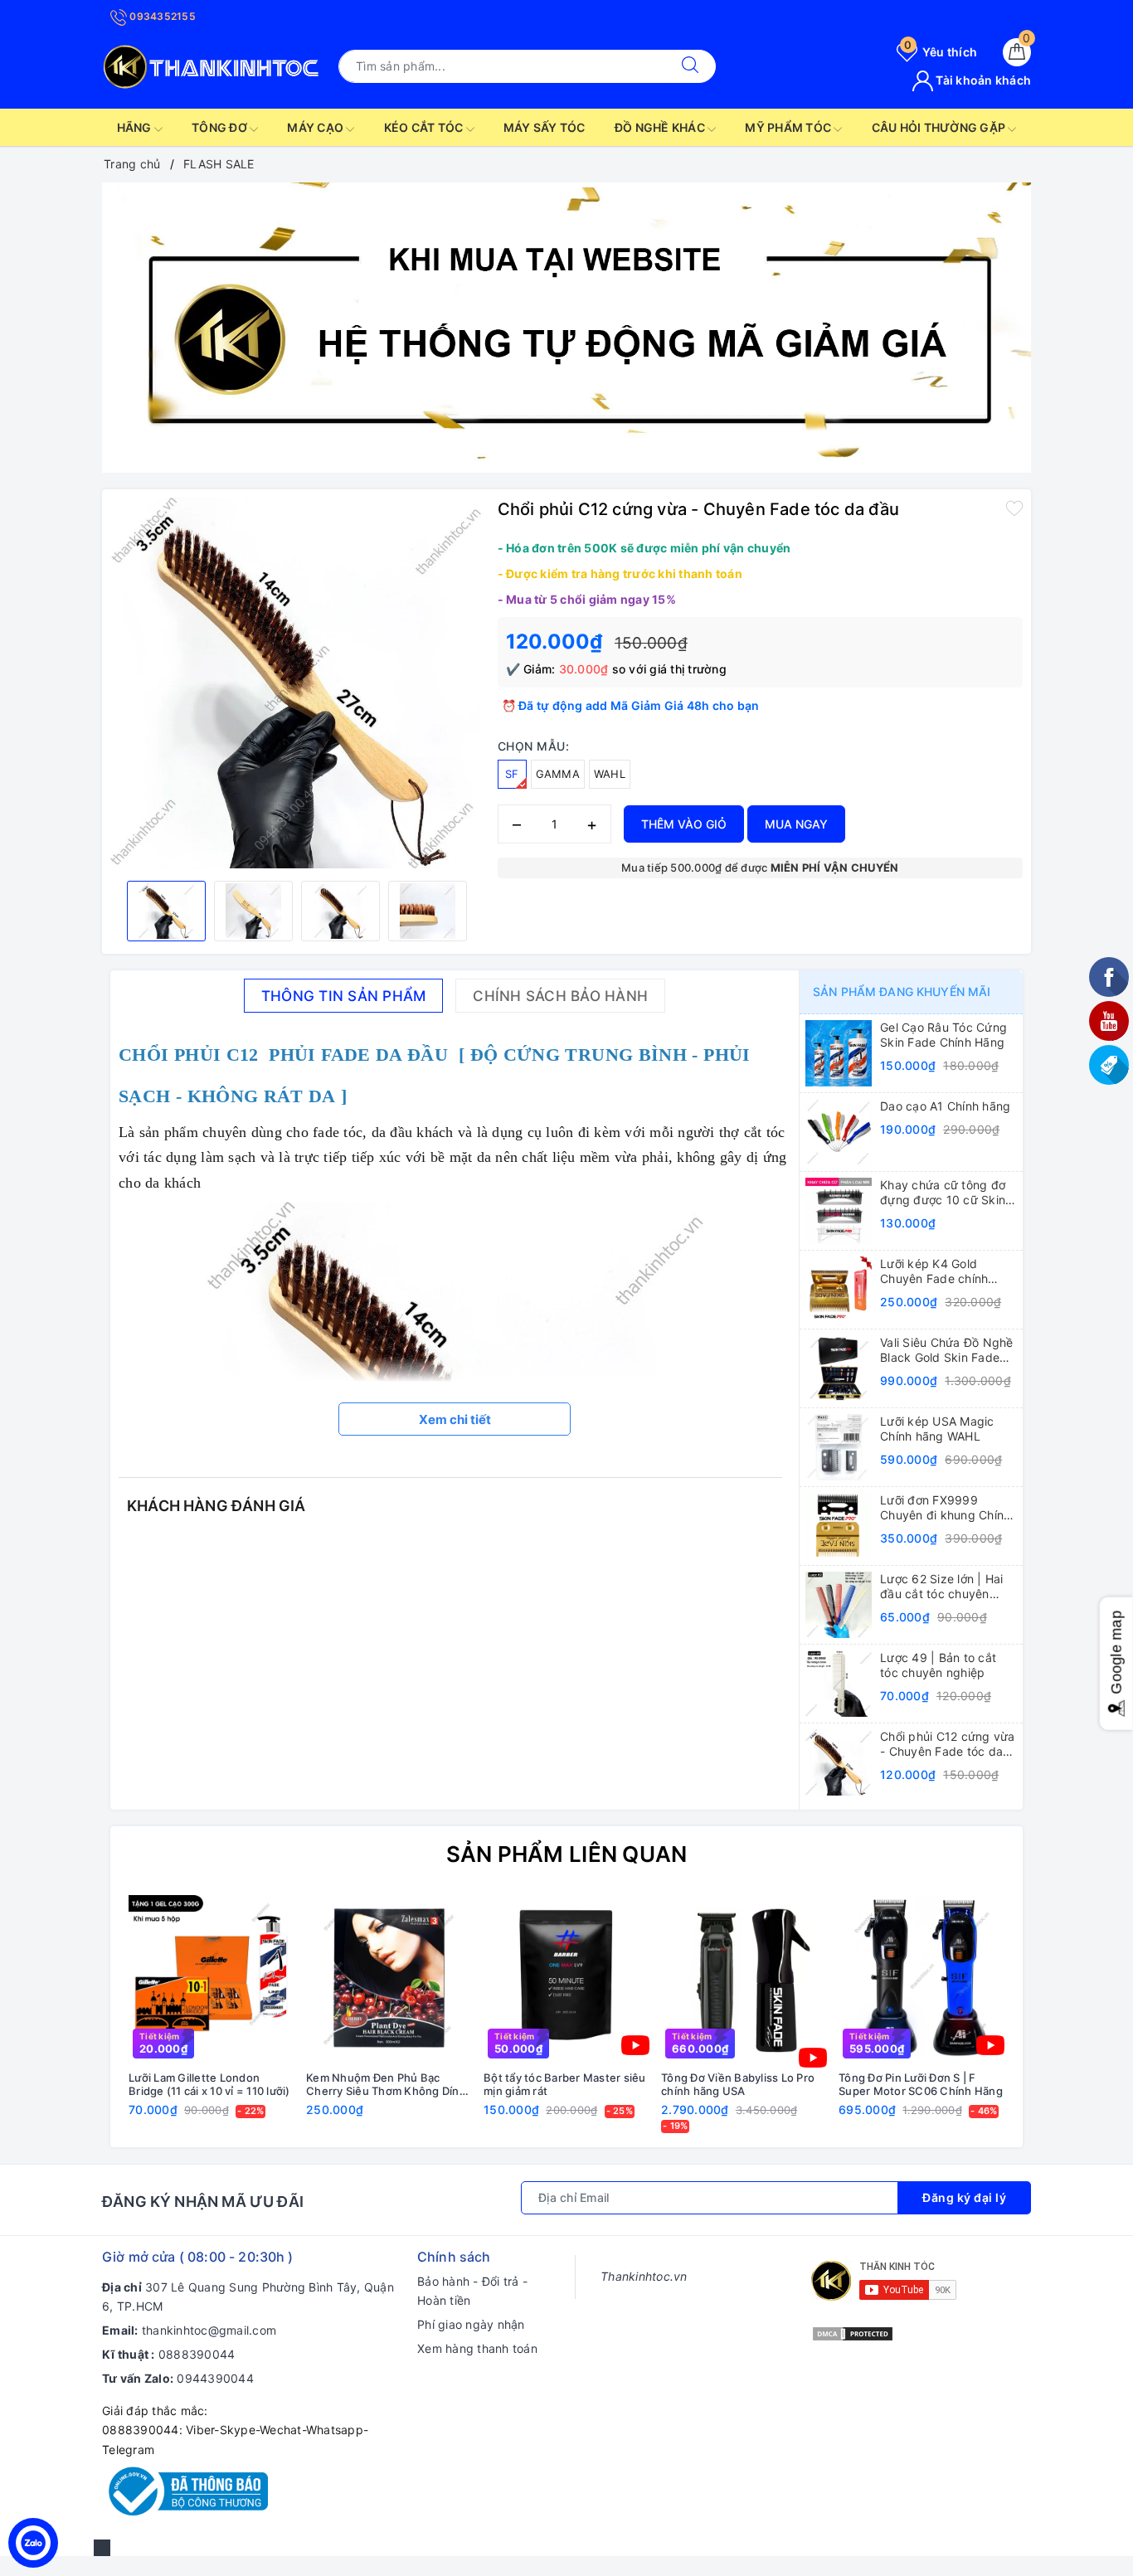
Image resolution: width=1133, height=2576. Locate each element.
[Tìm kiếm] (690, 66)
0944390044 (215, 2378)
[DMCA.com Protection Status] (853, 2332)
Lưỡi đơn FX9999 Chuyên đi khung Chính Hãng (945, 1508)
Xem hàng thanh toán (477, 2348)
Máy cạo (316, 127)
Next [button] (1056, 2023)
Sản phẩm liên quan (567, 1854)
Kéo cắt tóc (425, 127)
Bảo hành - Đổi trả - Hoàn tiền (472, 2291)
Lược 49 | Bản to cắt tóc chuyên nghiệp (938, 1665)
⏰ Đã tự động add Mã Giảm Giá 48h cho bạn (631, 705)
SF (512, 774)
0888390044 (197, 2354)
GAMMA (558, 774)
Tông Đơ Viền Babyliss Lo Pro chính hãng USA (738, 2085)
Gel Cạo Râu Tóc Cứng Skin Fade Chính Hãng (943, 1035)
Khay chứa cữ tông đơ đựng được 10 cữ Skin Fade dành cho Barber (943, 1193)
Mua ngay (796, 824)
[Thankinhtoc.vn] (212, 64)
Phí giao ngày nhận (471, 2324)
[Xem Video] (635, 2045)
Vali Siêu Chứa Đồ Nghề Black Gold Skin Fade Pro (947, 1350)
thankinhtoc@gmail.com (209, 2330)
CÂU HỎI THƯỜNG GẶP (940, 127)
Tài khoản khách (982, 80)
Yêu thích (941, 52)
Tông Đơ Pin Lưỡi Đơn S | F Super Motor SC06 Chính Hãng (921, 2085)
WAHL (610, 774)
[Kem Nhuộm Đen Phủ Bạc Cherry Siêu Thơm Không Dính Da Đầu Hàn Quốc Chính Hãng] (389, 1978)
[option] (566, 328)
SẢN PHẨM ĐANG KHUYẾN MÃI (902, 992)
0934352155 (161, 16)
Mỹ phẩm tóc (789, 127)
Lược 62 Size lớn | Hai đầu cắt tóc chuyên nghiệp (942, 1587)
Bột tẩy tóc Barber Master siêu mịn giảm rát (565, 2085)
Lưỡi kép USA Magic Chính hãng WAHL (937, 1429)
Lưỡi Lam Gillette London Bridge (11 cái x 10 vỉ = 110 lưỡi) (209, 2085)
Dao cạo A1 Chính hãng (945, 1106)
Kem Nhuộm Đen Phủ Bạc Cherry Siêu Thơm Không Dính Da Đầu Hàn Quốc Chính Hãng (386, 2085)
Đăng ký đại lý (964, 2197)
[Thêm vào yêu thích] (1014, 508)
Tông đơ (221, 127)
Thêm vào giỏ (684, 824)
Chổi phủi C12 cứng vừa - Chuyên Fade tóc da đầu (948, 1744)
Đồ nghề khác (661, 127)
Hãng (136, 127)
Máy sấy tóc (545, 127)
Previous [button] (77, 2023)
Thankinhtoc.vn (644, 2276)
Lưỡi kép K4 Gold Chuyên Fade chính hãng (934, 1271)
